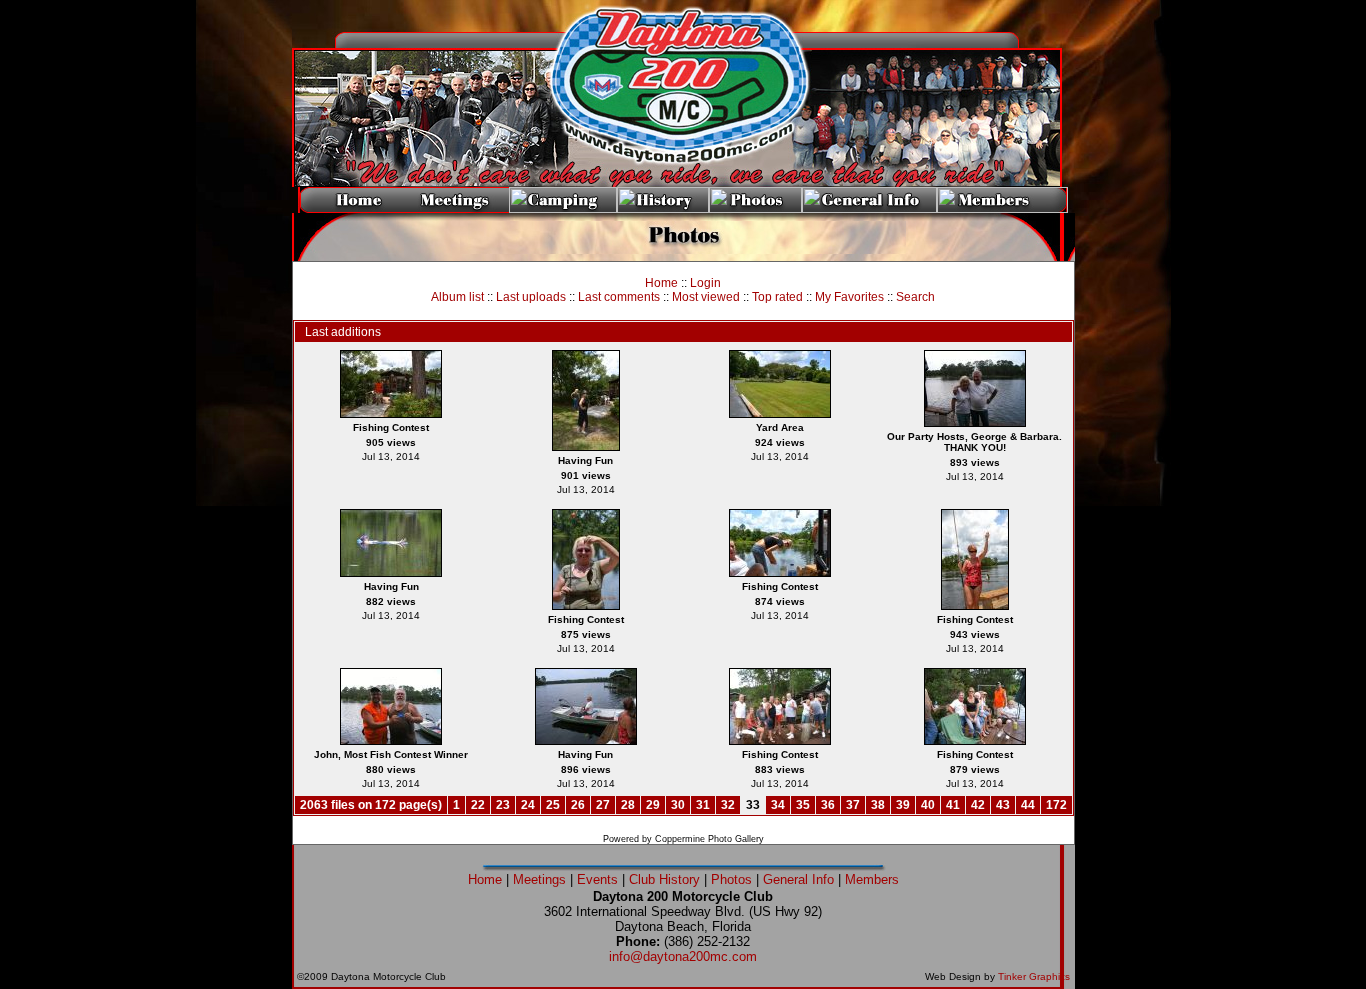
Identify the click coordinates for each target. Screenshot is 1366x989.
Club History (664, 879)
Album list (457, 297)
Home (661, 283)
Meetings (539, 879)
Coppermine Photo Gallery (709, 839)
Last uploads (531, 297)
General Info (798, 879)
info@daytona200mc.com (683, 956)
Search (915, 297)
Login (705, 283)
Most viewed (706, 297)
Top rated (777, 297)
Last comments (619, 297)
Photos (731, 879)
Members (872, 879)
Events (597, 879)
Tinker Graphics (1034, 976)
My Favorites (849, 297)
